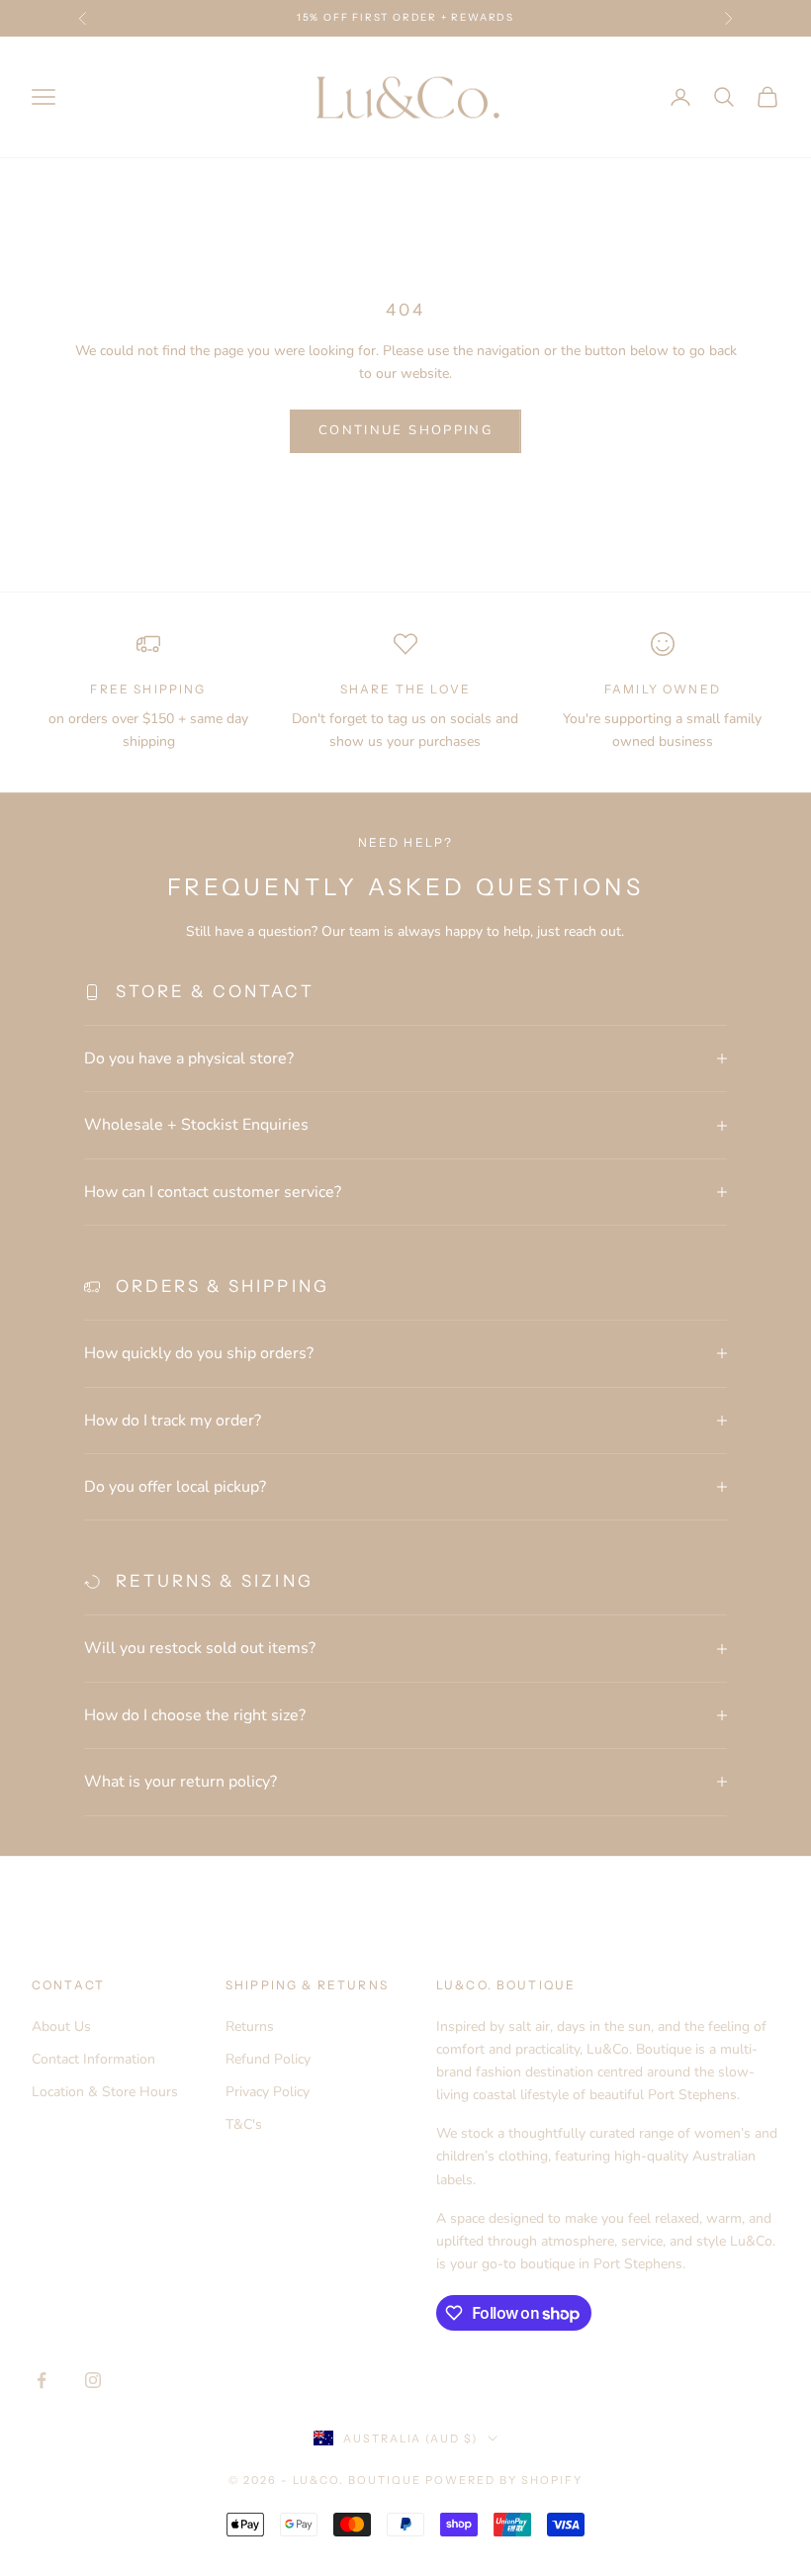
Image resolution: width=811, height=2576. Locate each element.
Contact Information (93, 2059)
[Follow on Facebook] (42, 2380)
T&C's (244, 2124)
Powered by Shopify (504, 2480)
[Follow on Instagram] (93, 2380)
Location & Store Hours (105, 2092)
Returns (250, 2026)
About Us (61, 2026)
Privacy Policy (268, 2092)
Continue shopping (405, 430)
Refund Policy (268, 2059)
